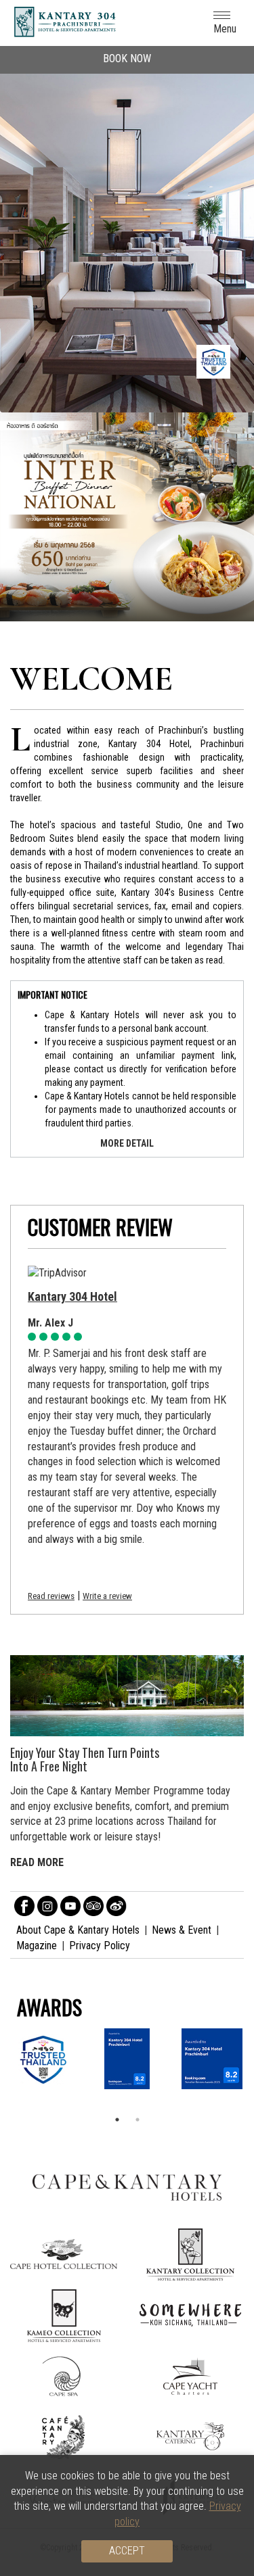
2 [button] (137, 2120)
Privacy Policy (100, 1946)
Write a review (107, 1596)
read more (37, 1862)
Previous (20, 223)
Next (237, 223)
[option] (127, 517)
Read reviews (51, 1596)
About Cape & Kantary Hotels (78, 1930)
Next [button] (220, 517)
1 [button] (117, 2120)
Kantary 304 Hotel (72, 1296)
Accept (127, 2551)
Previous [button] (34, 517)
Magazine (37, 1946)
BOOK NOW (127, 58)
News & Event (182, 1930)
